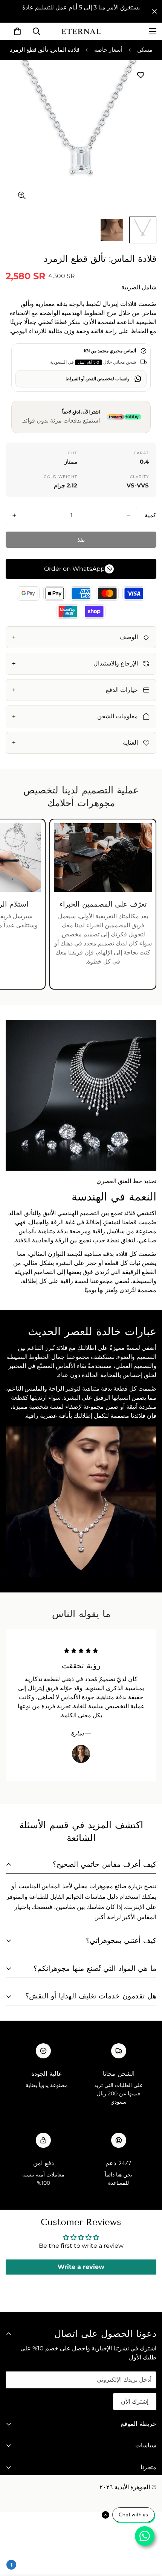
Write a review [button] (81, 2267)
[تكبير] (22, 195)
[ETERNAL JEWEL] (81, 31)
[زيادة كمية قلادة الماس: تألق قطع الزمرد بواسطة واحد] (14, 515)
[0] (17, 31)
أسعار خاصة (108, 50)
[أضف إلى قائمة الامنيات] (140, 75)
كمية (151, 515)
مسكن (145, 50)
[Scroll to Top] (14, 2536)
